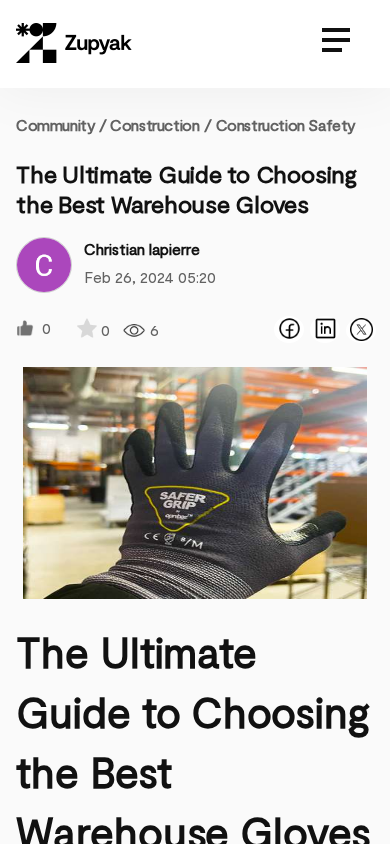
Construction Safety (286, 124)
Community (61, 124)
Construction (154, 124)
